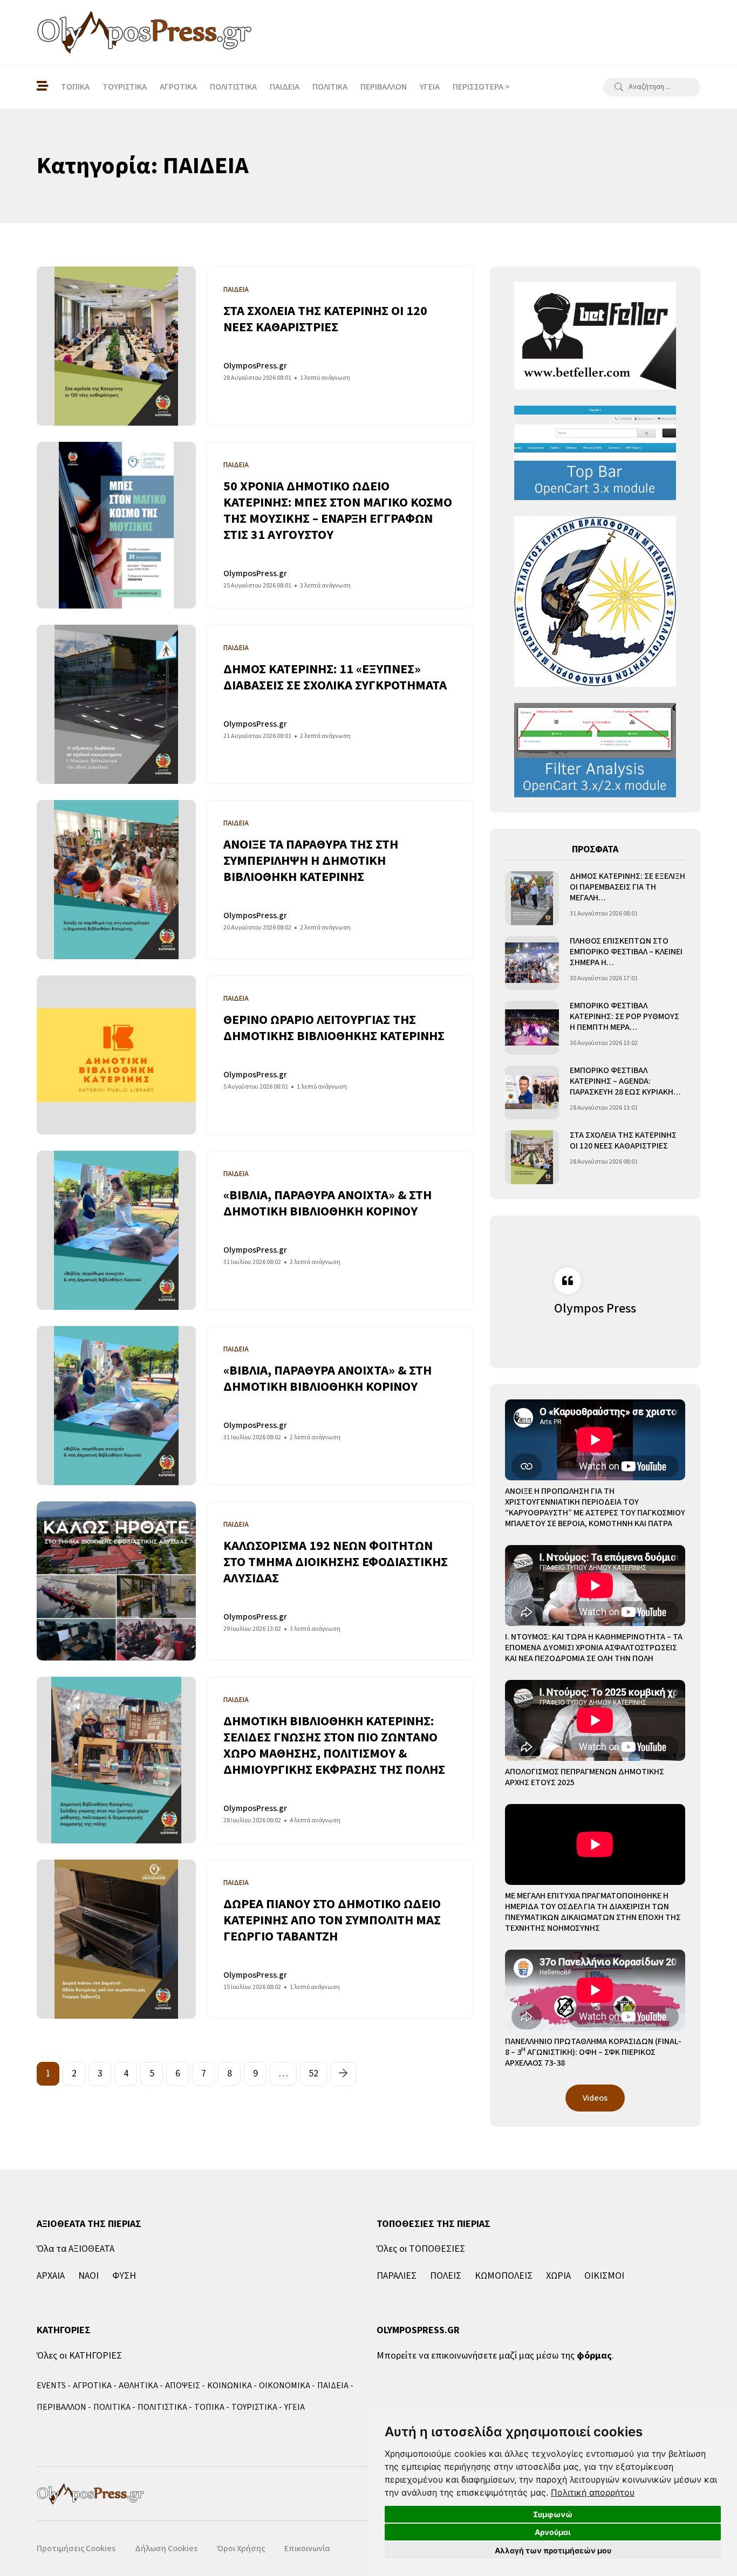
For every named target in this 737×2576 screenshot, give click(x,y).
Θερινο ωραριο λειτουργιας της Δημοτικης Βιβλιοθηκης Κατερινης (334, 1028)
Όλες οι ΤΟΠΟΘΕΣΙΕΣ (421, 2249)
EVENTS (51, 2386)
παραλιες (397, 2276)
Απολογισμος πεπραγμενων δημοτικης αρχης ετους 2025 (585, 1777)
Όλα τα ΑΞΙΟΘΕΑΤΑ (76, 2249)
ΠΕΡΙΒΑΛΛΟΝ (384, 87)
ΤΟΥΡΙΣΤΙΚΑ (125, 87)
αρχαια (51, 2276)
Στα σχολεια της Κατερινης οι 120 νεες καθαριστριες (325, 319)
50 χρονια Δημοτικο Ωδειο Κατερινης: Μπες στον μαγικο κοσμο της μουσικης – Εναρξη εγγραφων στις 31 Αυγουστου (338, 511)
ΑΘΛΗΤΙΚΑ (138, 2386)
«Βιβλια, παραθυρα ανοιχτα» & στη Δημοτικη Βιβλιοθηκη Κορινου (327, 1203)
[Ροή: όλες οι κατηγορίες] (42, 87)
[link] (593, 2492)
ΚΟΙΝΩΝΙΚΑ (230, 2386)
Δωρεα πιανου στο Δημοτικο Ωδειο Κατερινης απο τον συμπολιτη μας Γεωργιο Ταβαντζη (332, 1920)
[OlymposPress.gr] (145, 32)
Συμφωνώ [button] (553, 2514)
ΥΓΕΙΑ (430, 87)
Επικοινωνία (307, 2548)
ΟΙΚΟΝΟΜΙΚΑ (285, 2386)
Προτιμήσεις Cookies (76, 2548)
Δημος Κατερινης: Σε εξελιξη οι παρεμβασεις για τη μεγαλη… (627, 887)
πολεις (446, 2276)
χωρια (558, 2276)
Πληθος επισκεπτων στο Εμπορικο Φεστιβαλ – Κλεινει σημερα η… (626, 952)
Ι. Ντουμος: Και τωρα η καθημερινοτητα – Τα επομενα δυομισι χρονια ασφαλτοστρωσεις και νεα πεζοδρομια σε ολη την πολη (594, 1648)
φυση (124, 2276)
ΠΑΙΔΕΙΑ (285, 87)
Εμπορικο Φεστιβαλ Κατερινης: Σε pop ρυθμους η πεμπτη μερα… (625, 1017)
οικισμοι (604, 2276)
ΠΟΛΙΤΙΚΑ (330, 87)
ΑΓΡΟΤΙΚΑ (178, 87)
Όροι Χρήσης (241, 2548)
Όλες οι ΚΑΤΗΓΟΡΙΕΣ (79, 2356)
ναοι (88, 2276)
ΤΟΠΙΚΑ (75, 87)
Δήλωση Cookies (166, 2548)
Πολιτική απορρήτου (593, 2492)
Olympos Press (595, 1309)
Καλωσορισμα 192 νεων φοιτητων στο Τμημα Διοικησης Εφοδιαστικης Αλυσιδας (336, 1562)
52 (313, 2073)
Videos (595, 2098)
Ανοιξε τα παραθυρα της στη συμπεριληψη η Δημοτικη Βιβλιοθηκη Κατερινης (311, 861)
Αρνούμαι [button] (553, 2532)
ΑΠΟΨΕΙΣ (183, 2386)
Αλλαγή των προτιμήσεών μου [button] (553, 2550)
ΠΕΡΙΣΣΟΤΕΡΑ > (481, 87)
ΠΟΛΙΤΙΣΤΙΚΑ (233, 87)
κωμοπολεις (504, 2276)
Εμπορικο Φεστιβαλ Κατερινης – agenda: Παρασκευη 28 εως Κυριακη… (625, 1081)
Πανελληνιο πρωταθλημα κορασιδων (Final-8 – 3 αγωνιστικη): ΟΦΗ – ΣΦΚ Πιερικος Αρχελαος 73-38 (593, 2052)
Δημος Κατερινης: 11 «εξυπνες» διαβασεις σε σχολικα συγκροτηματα (335, 677)
